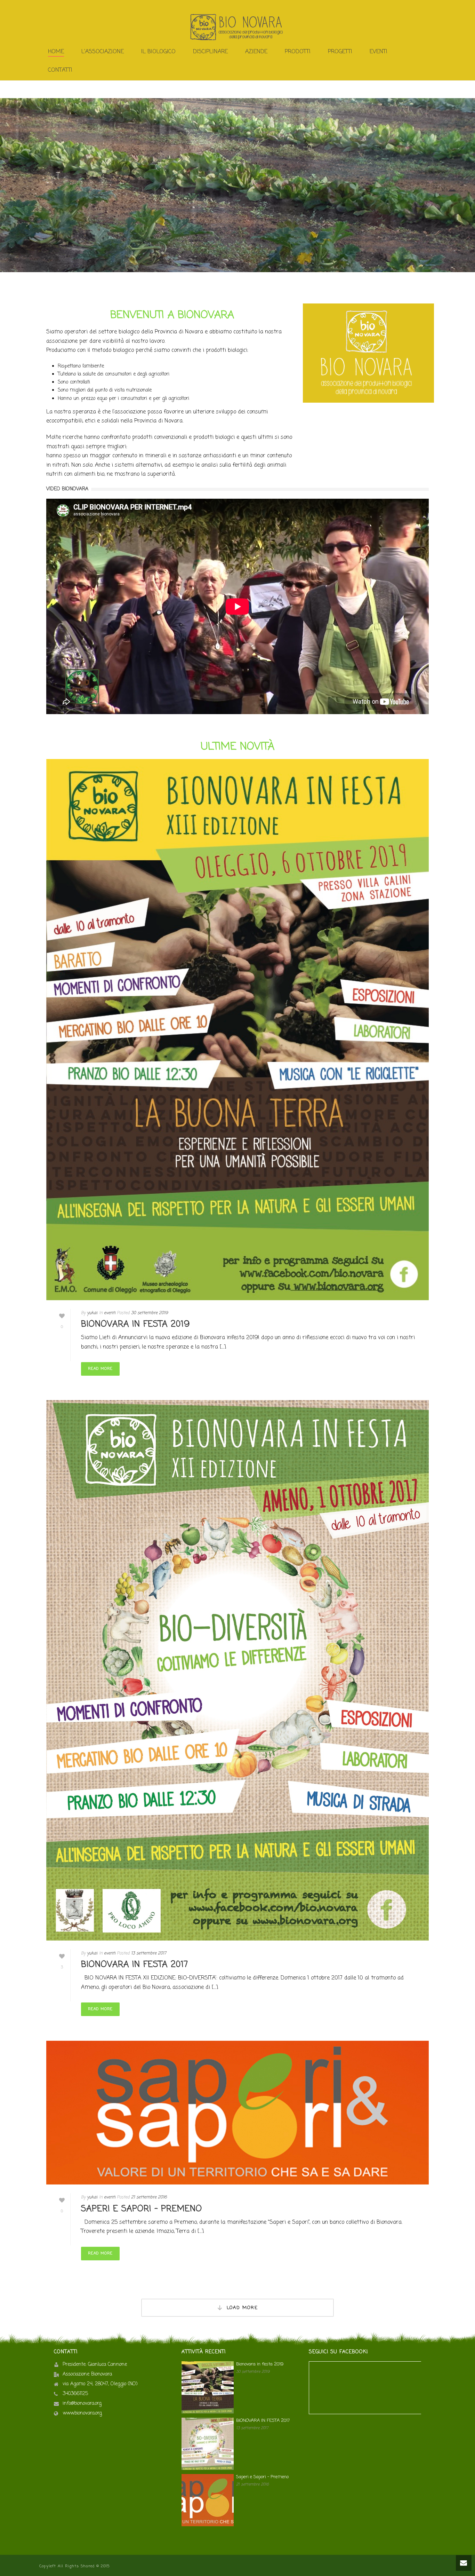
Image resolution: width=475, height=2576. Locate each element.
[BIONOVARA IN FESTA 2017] (237, 1670)
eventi (110, 1313)
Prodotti (298, 52)
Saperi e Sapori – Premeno (142, 2209)
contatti (60, 70)
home (56, 52)
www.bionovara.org (82, 2413)
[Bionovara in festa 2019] (237, 1030)
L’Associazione (103, 52)
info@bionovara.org (82, 2404)
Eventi (379, 52)
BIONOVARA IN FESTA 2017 (135, 1965)
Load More (242, 2308)
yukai (92, 1313)
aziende (256, 52)
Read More (100, 1369)
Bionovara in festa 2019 (135, 1324)
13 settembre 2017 (149, 1953)
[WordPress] (237, 27)
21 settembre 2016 (149, 2197)
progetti (340, 52)
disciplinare (210, 52)
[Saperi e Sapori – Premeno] (237, 2113)
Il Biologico (158, 52)
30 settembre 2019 (150, 1313)
